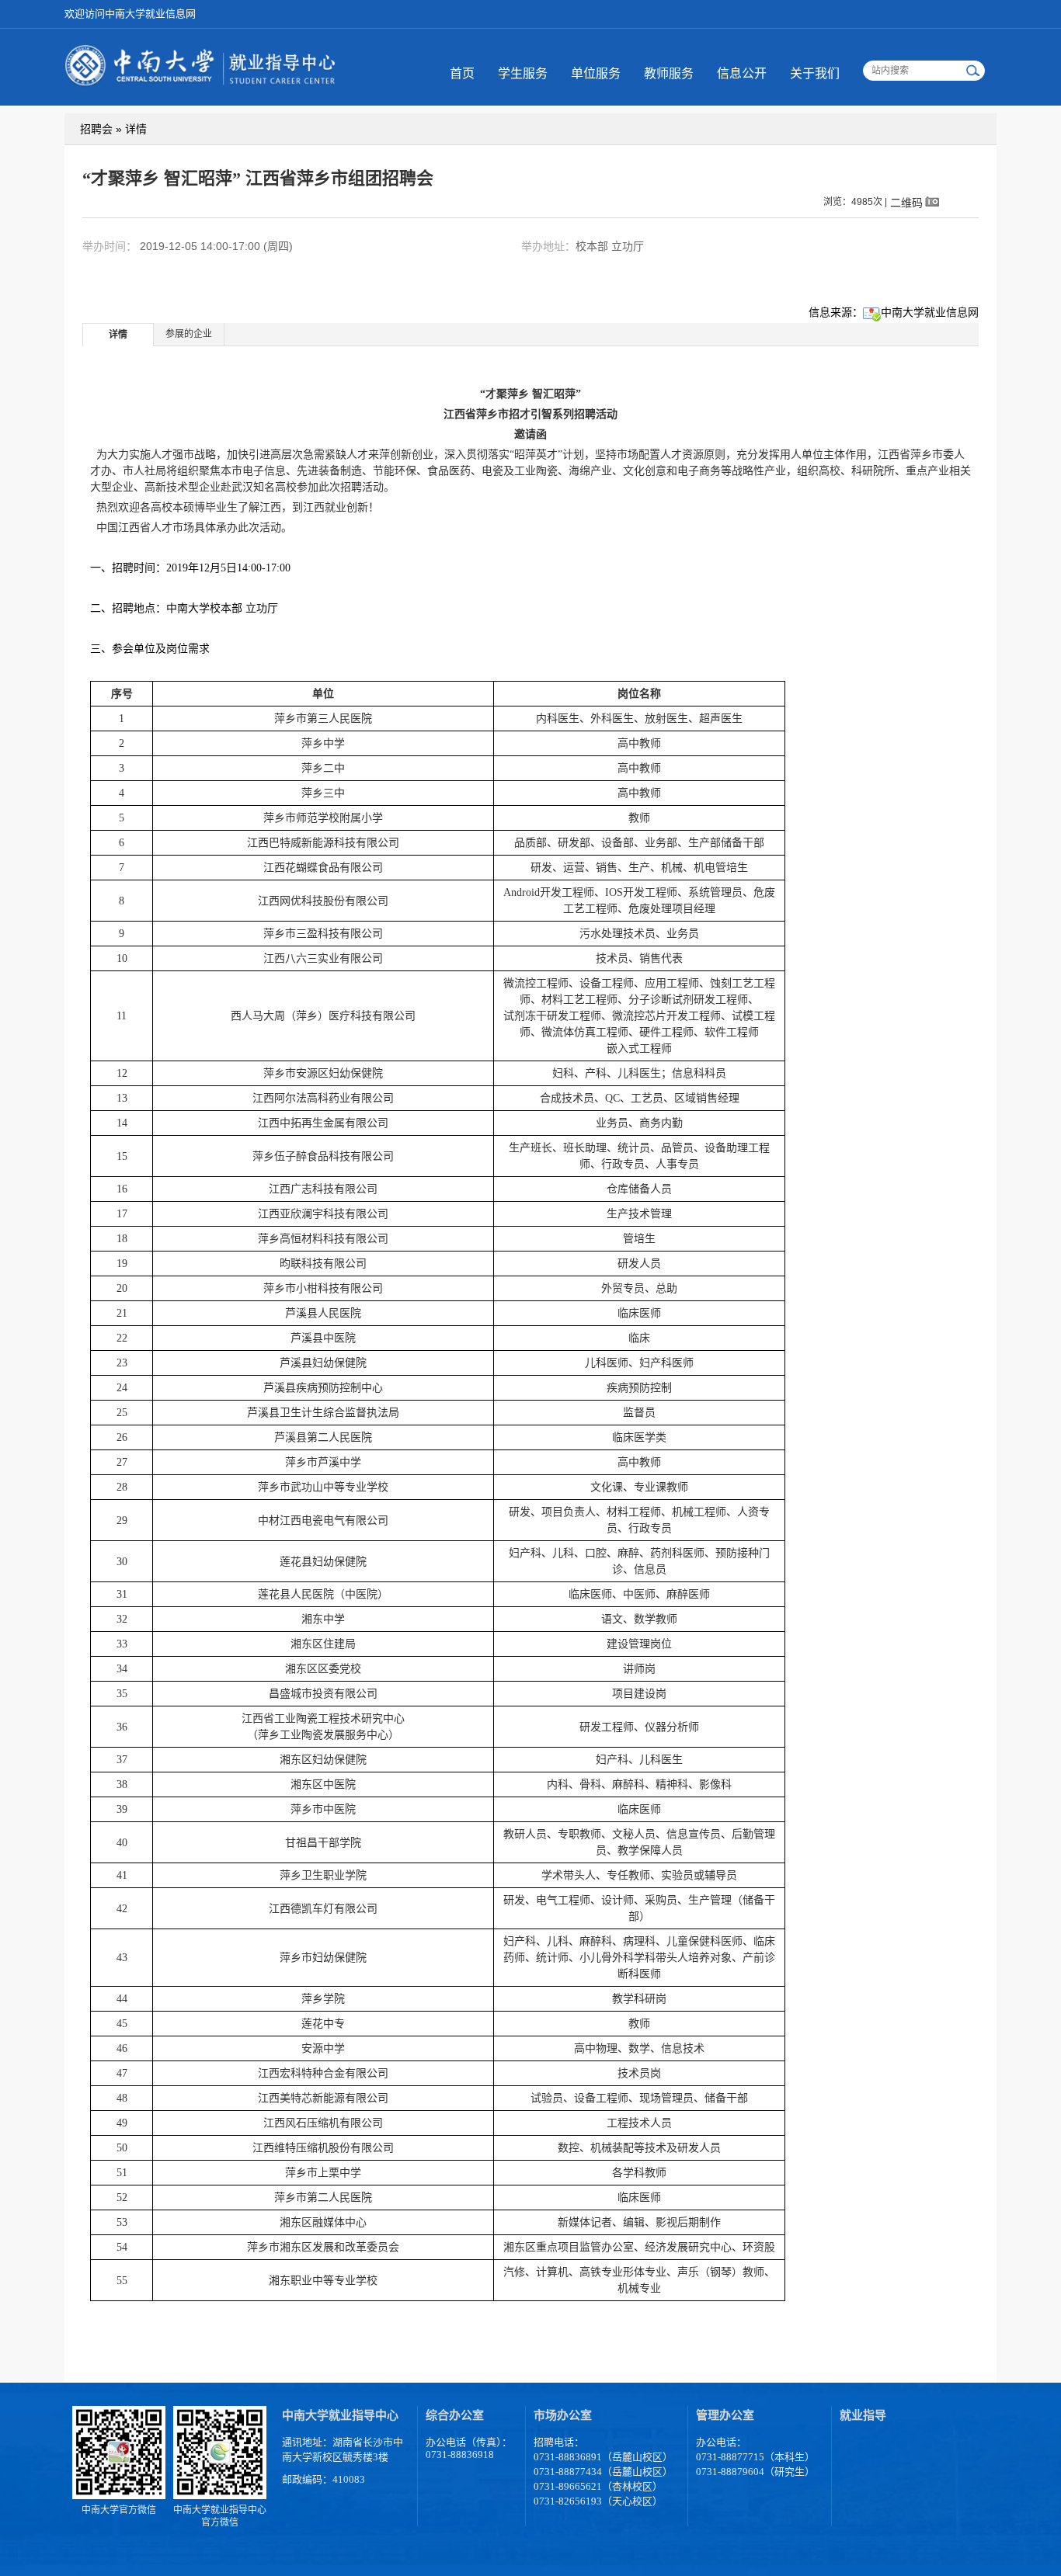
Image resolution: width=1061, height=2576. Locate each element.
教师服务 (669, 73)
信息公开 (742, 73)
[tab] (118, 334)
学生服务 (523, 73)
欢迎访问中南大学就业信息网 (130, 14)
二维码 (906, 202)
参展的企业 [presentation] (189, 334)
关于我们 (815, 73)
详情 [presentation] (118, 335)
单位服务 (596, 73)
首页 (462, 73)
